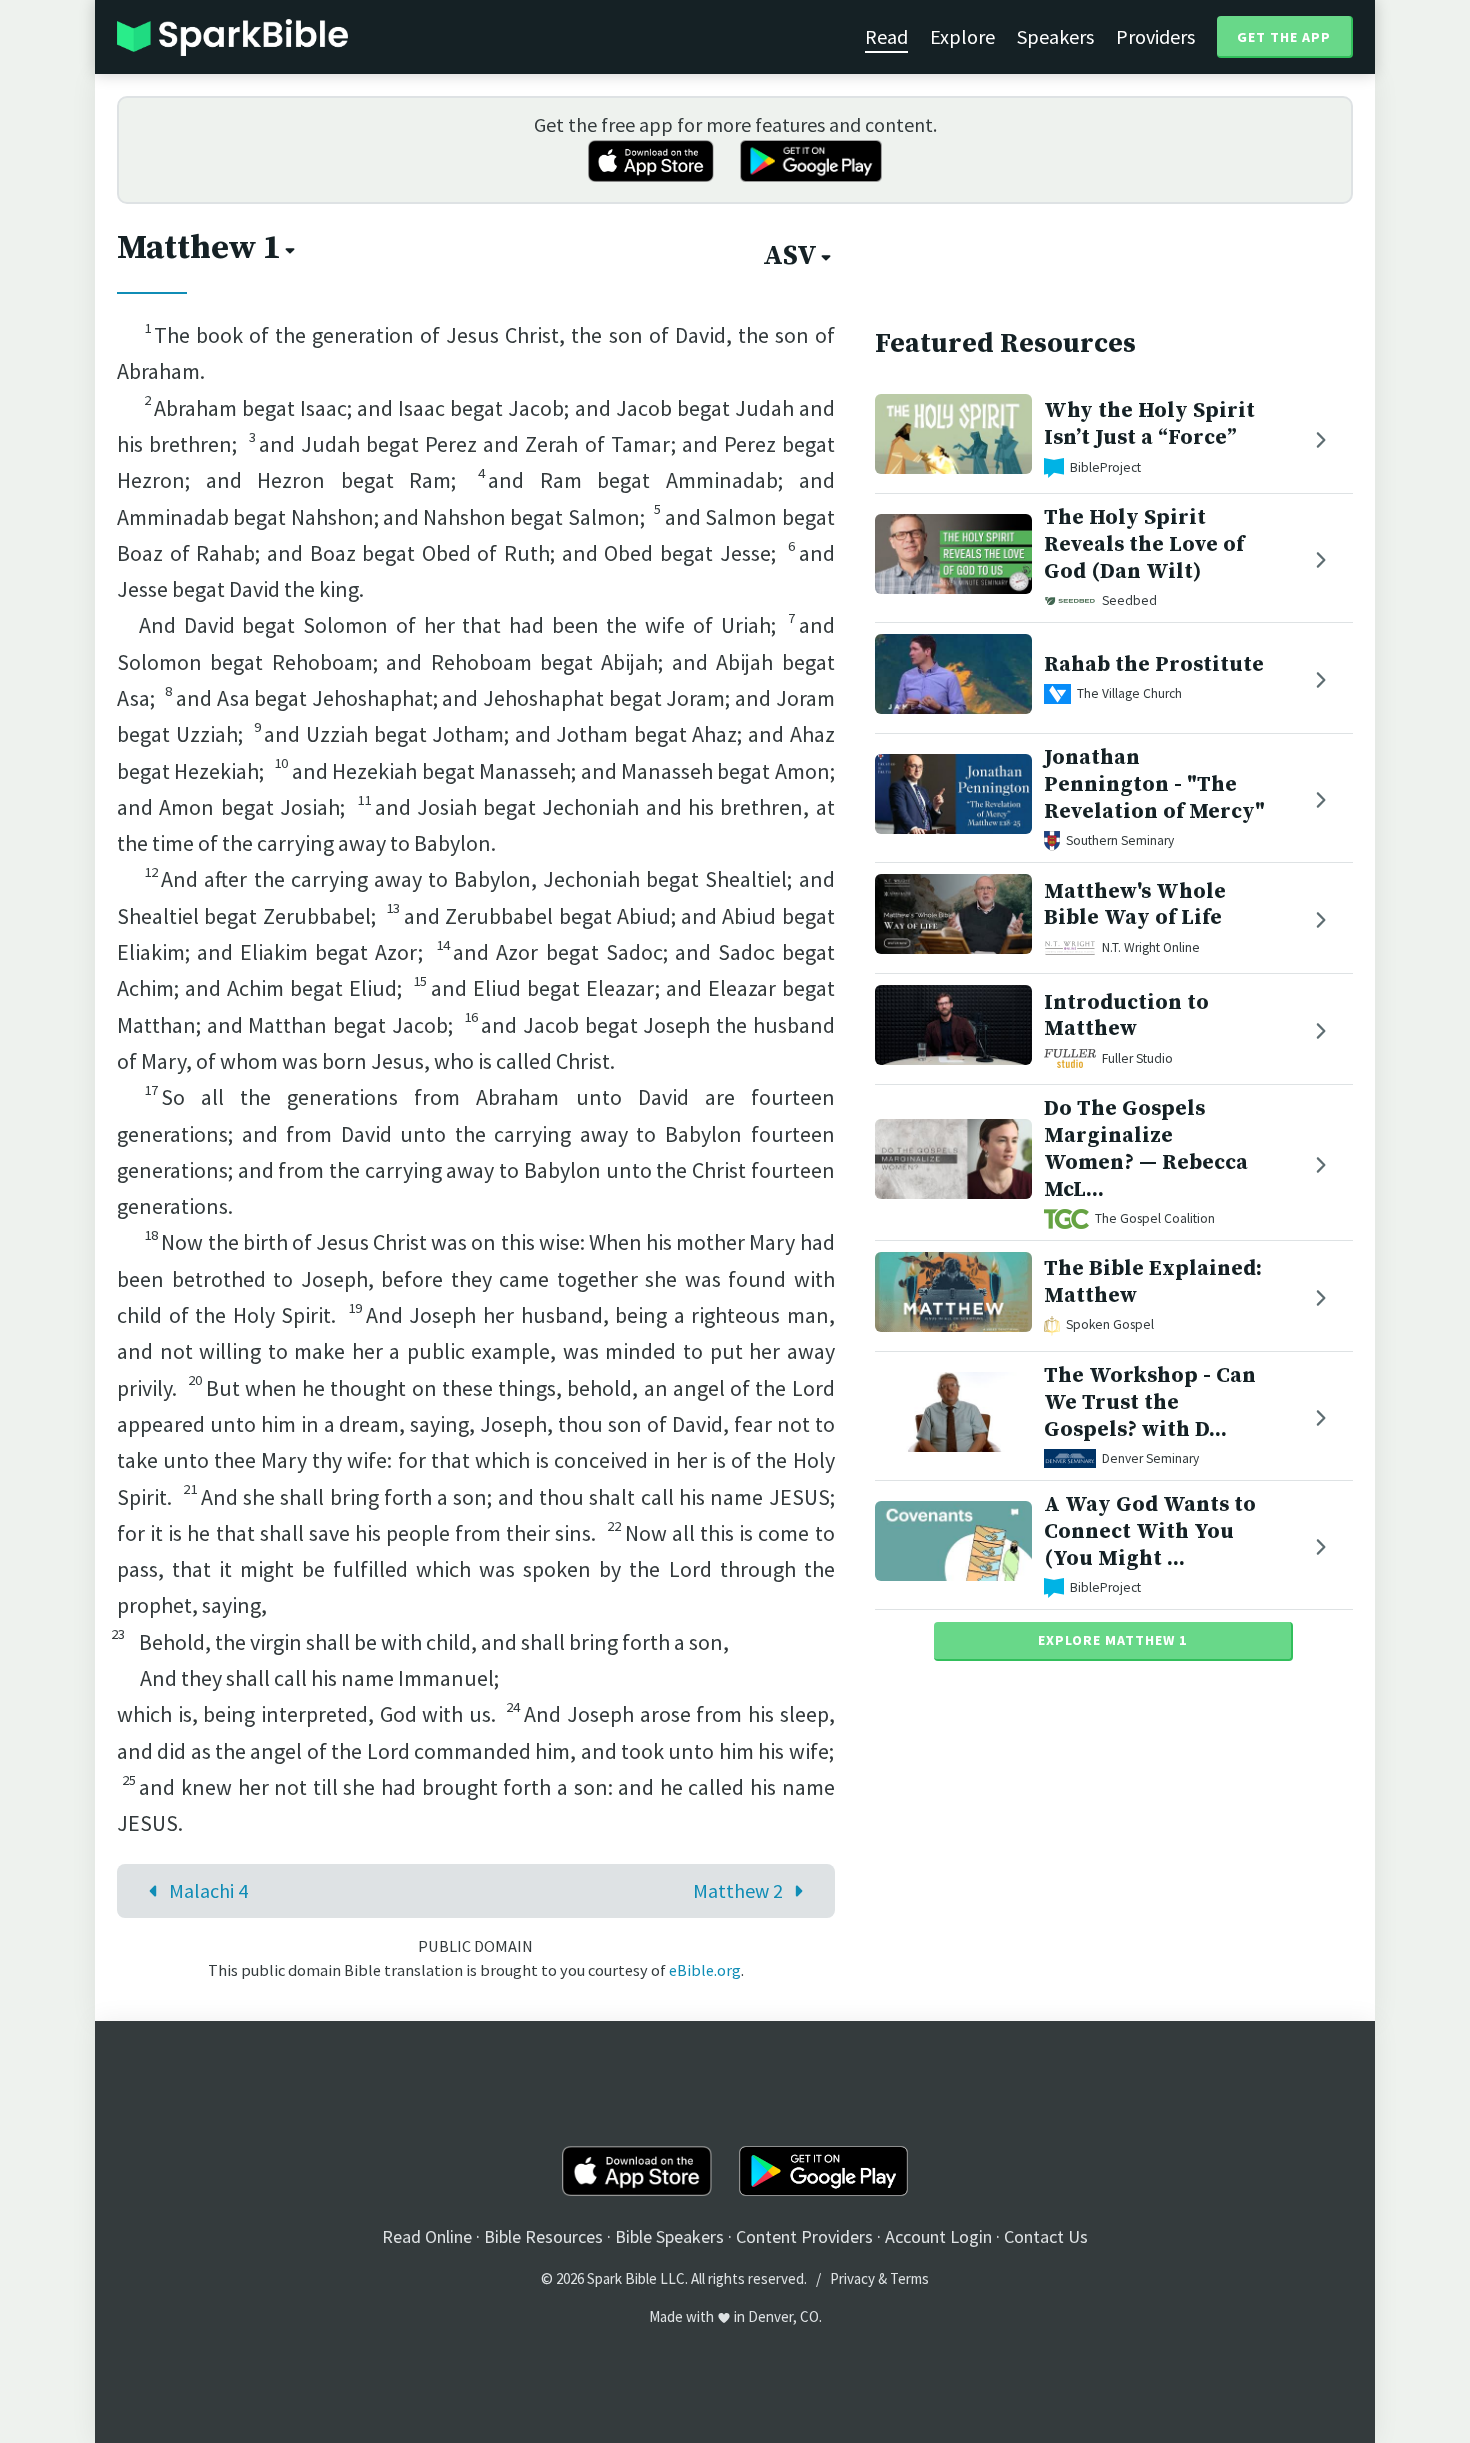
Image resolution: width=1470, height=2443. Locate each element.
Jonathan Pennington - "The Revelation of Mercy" (1154, 784)
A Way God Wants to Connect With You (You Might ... (1150, 1531)
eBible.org (705, 1970)
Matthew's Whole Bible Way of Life (1135, 905)
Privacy (852, 2278)
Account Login (938, 2236)
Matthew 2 (738, 1890)
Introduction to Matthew (1126, 1016)
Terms (909, 2278)
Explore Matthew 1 (1112, 1640)
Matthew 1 (199, 248)
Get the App (1284, 37)
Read (886, 36)
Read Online (427, 2236)
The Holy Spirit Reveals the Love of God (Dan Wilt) (1144, 544)
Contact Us (1046, 2236)
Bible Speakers (669, 2236)
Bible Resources (543, 2236)
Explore (962, 36)
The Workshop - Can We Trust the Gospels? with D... (1150, 1402)
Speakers (1055, 36)
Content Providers (804, 2236)
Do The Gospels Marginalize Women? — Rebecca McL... (1146, 1148)
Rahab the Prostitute (1154, 664)
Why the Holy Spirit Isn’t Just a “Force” (1149, 424)
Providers (1155, 36)
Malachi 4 (208, 1890)
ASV (790, 256)
